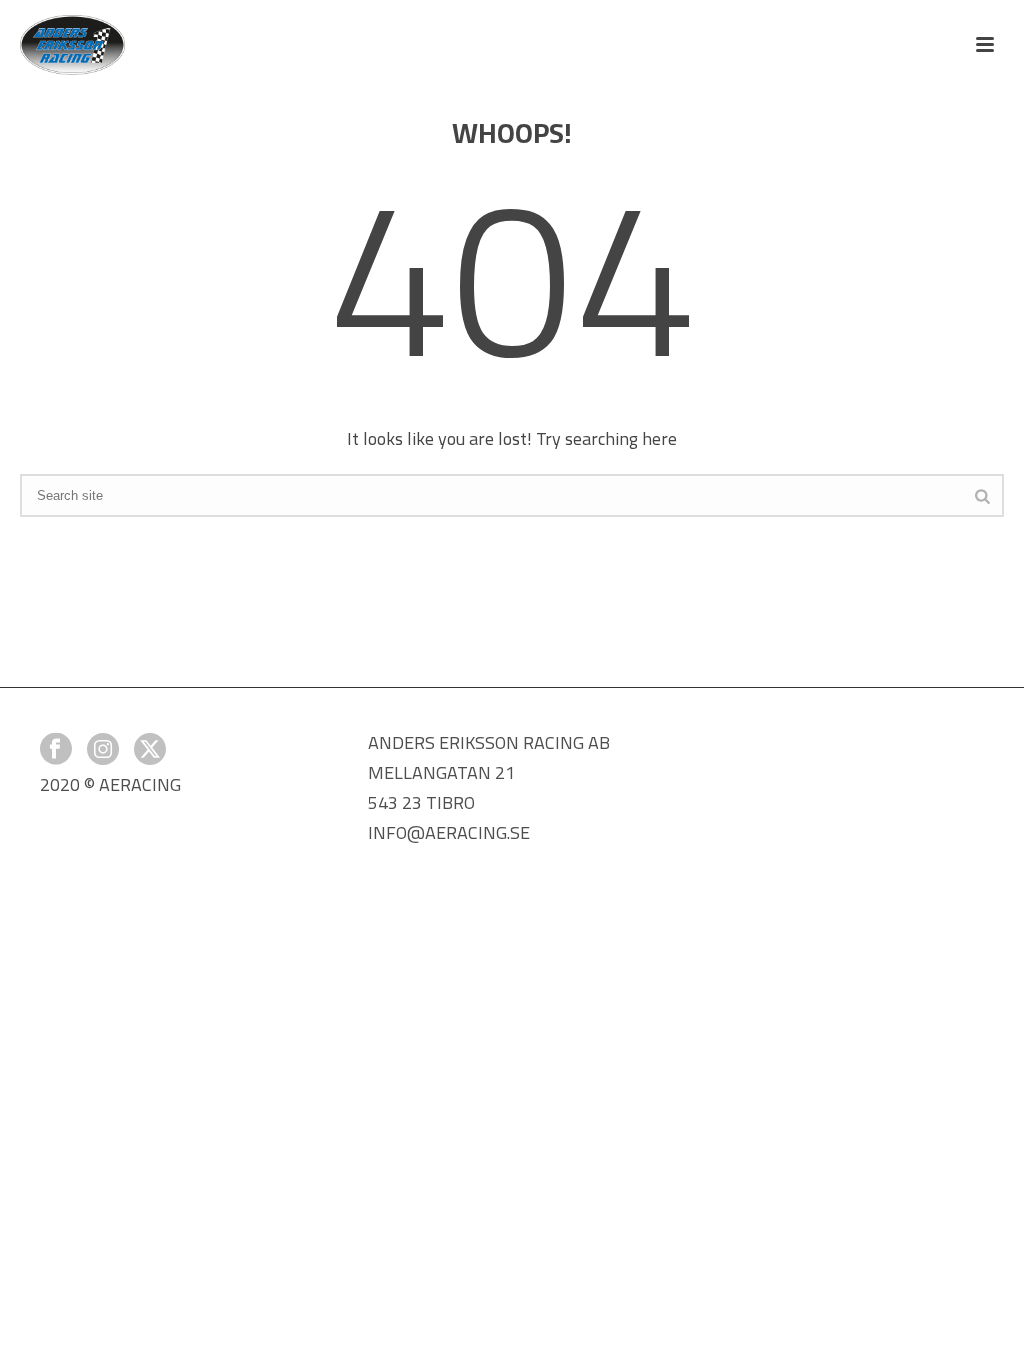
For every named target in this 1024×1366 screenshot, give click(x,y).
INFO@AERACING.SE (449, 832)
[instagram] (103, 750)
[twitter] (150, 750)
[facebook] (56, 750)
